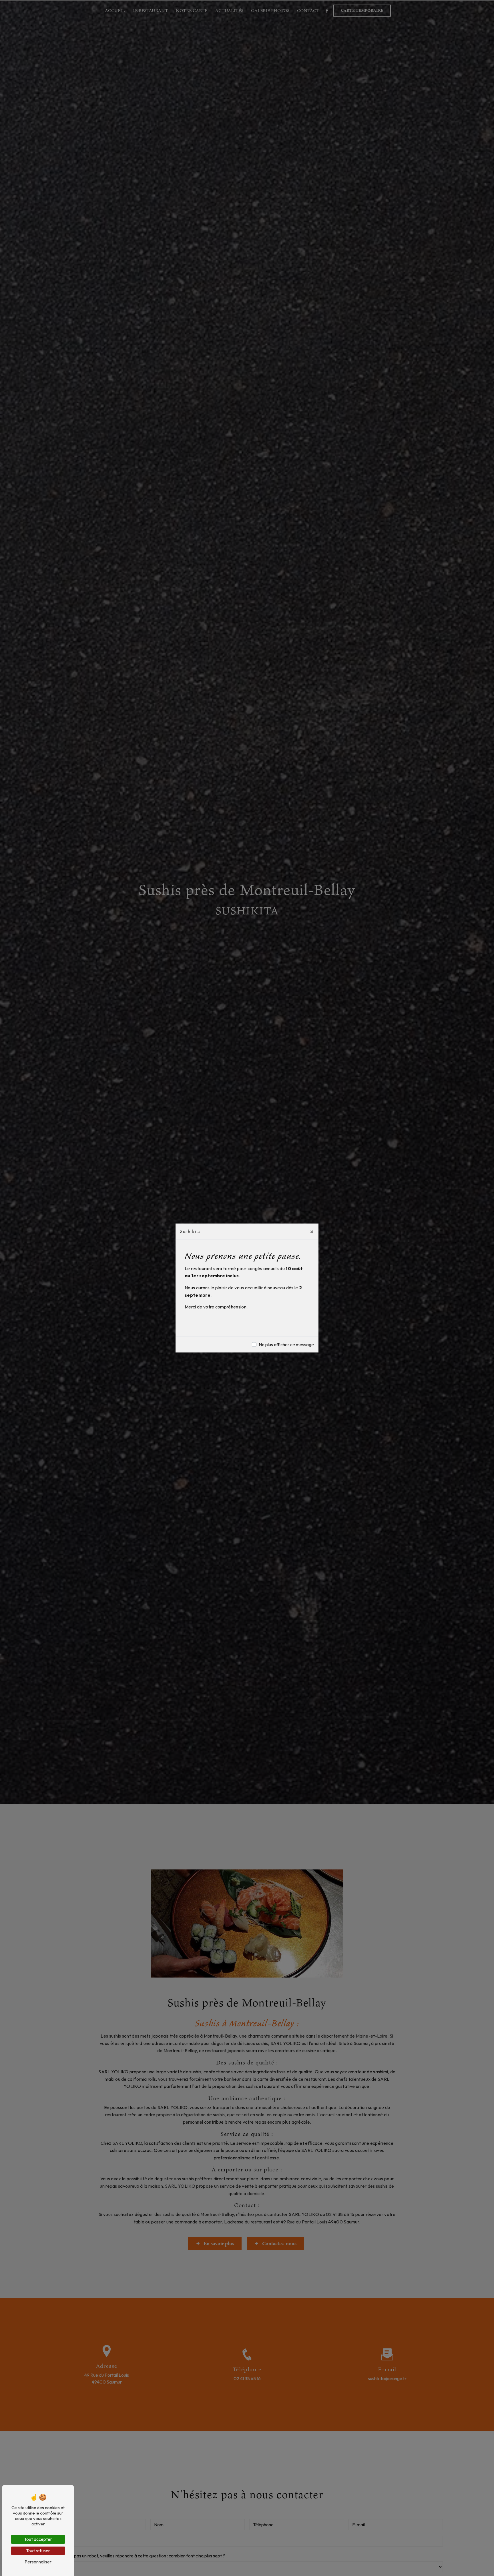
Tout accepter (38, 2539)
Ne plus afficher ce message (286, 1344)
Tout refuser (38, 2551)
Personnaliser (38, 2562)
